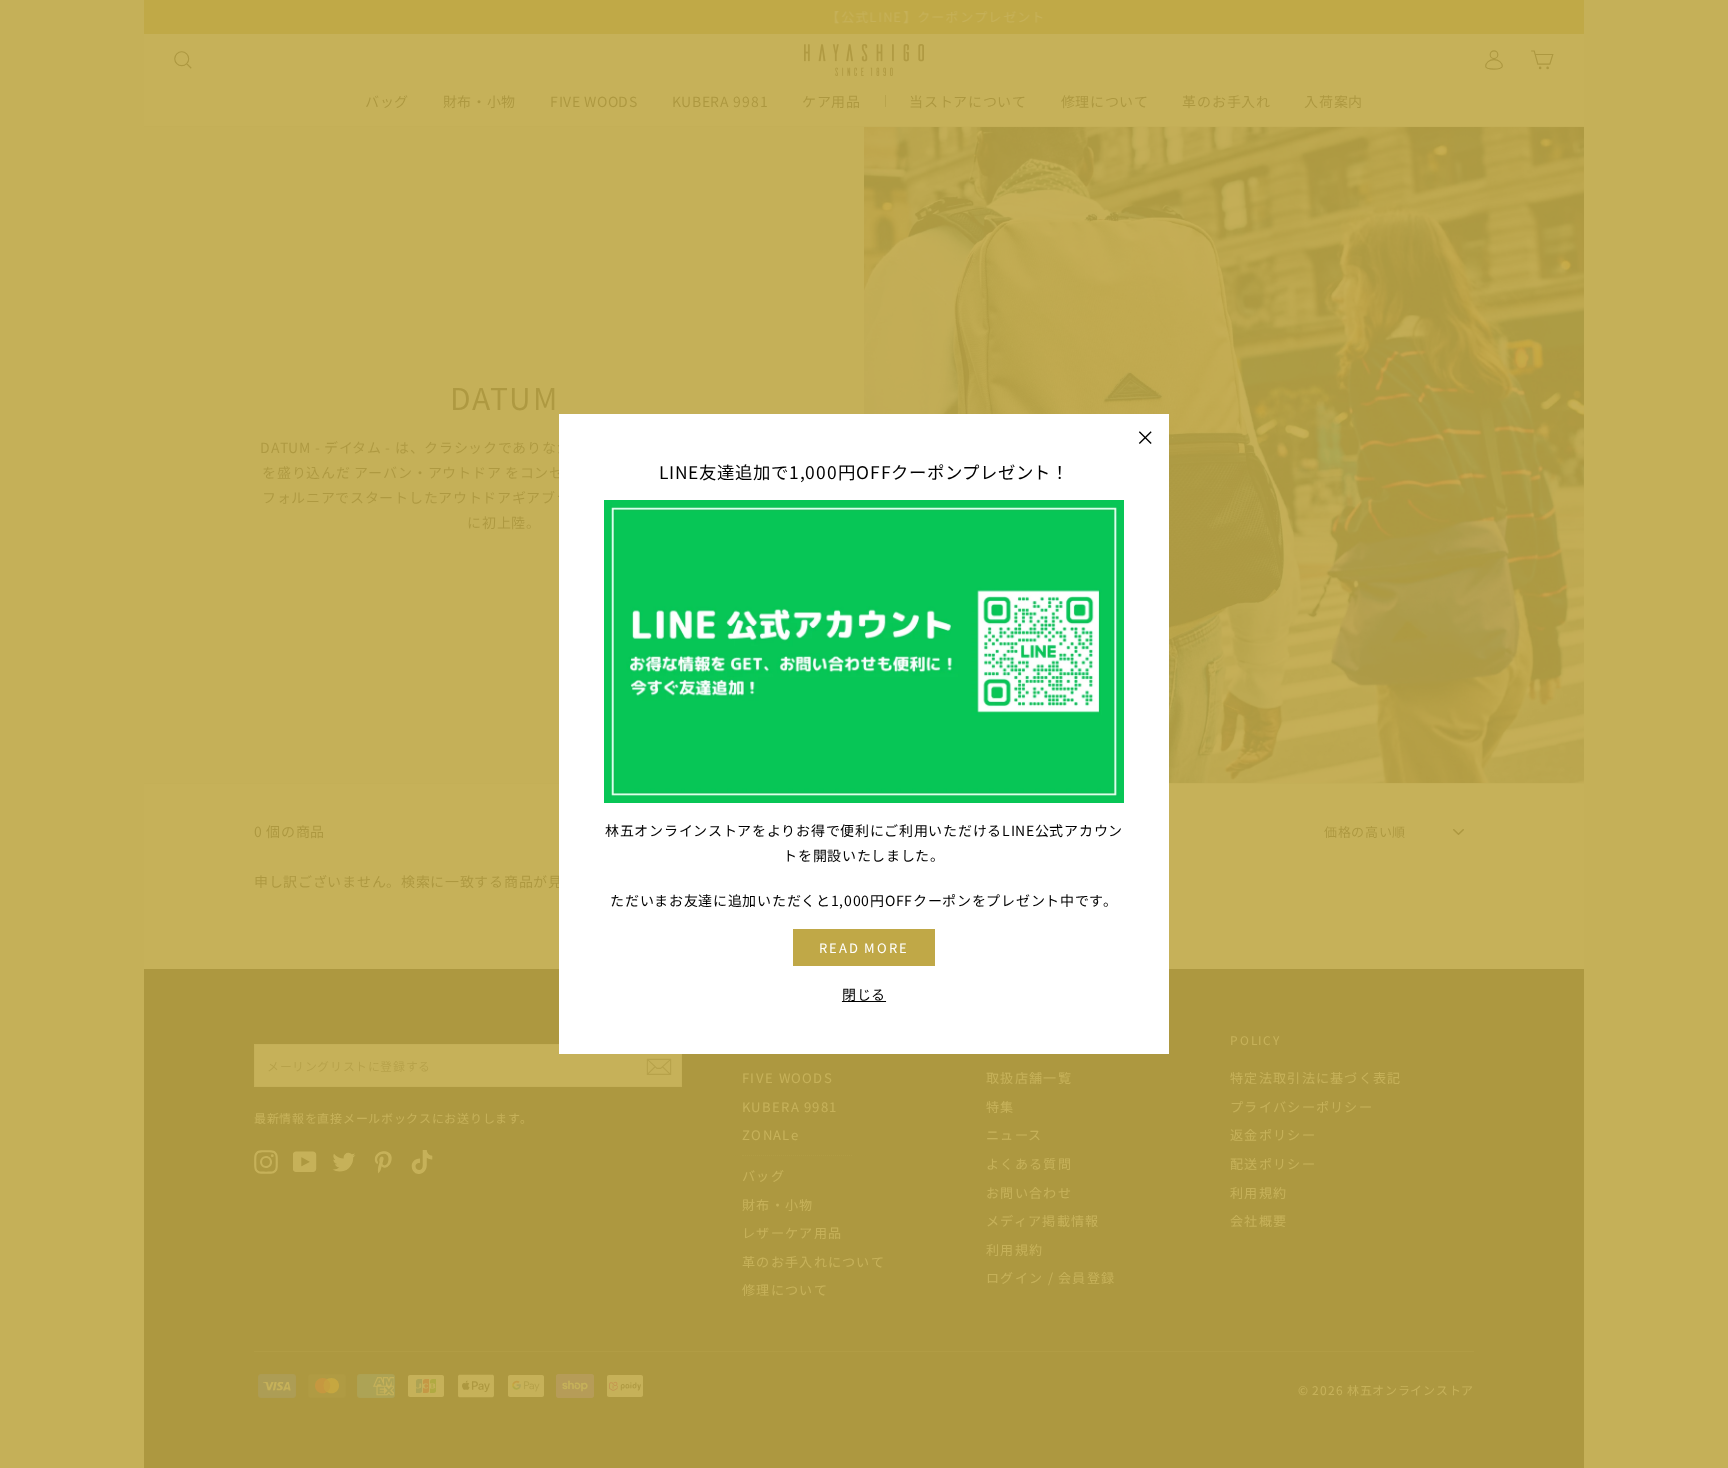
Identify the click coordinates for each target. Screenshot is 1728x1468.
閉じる (864, 995)
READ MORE (864, 947)
